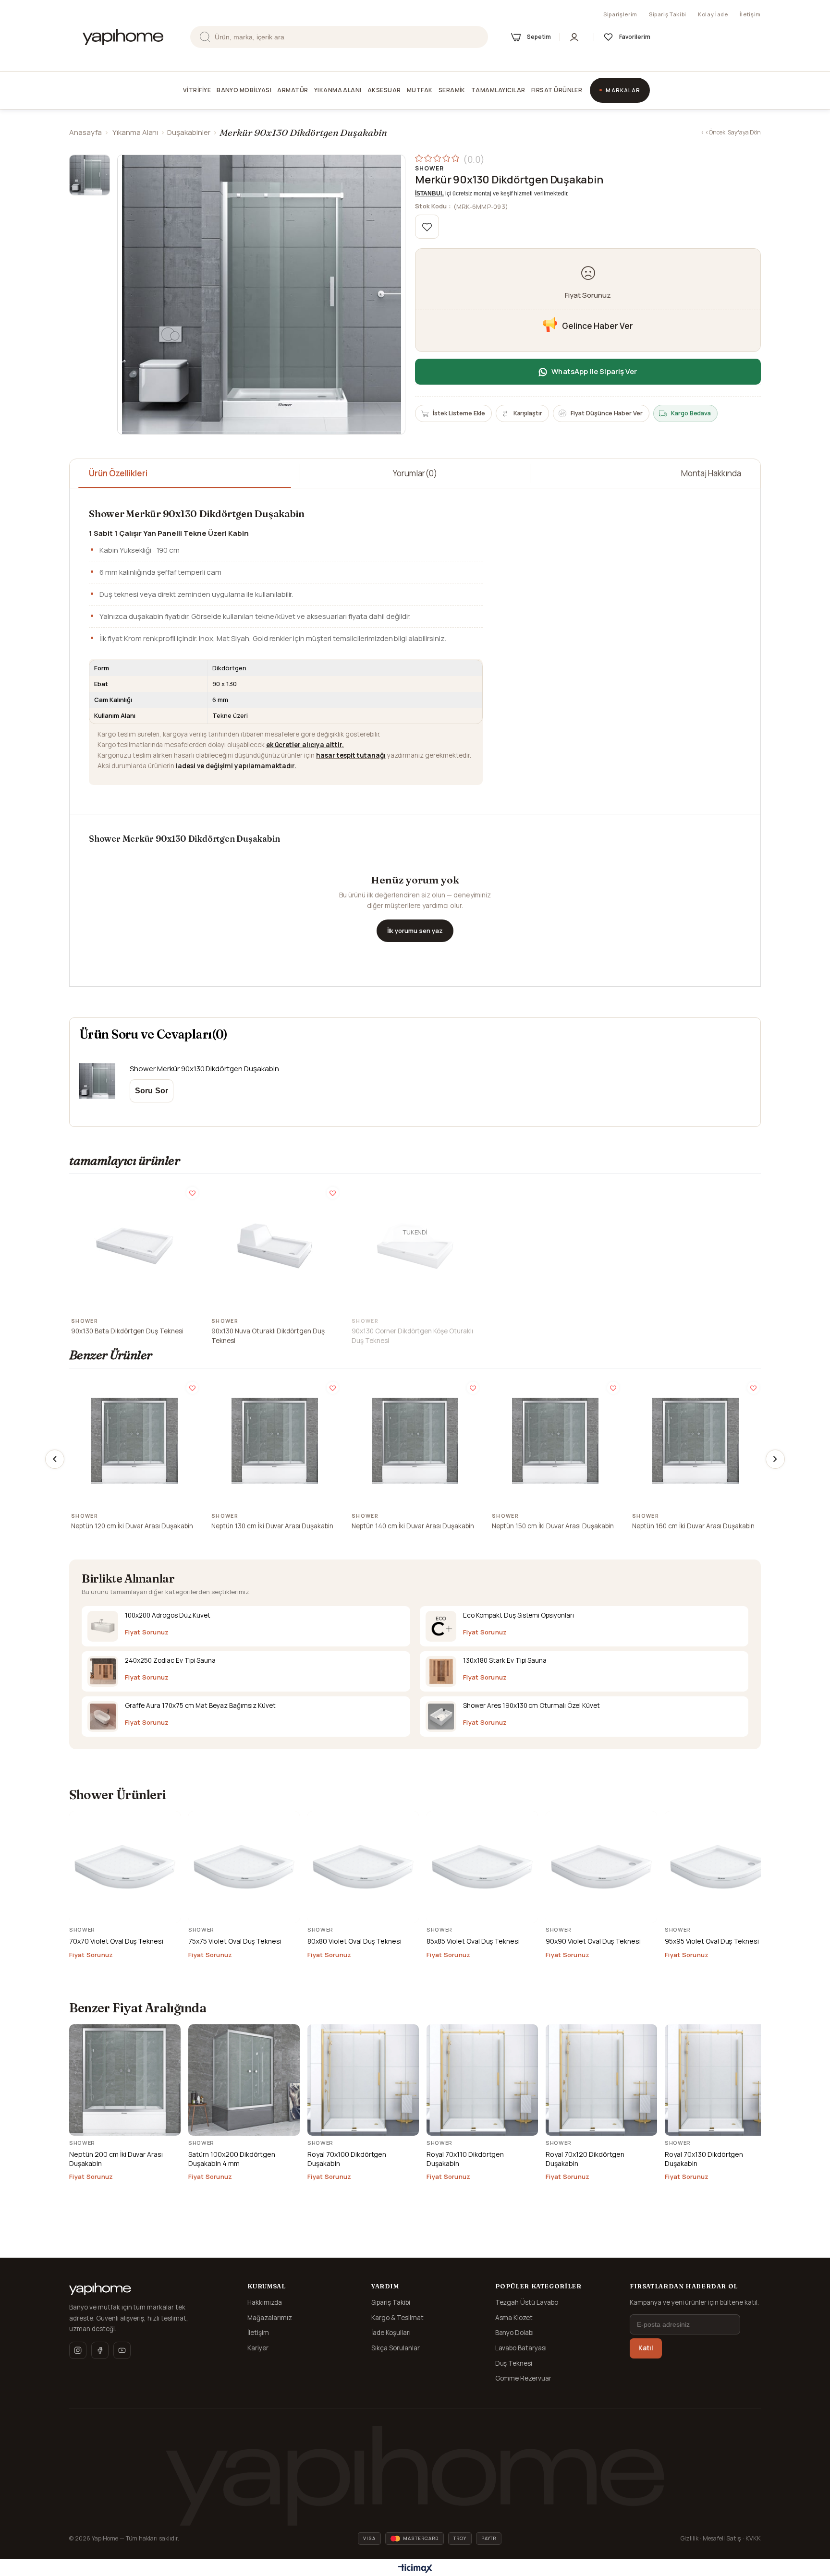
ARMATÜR (293, 90)
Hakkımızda (265, 2302)
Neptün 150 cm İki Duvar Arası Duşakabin (553, 1526)
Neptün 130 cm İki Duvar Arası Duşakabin (272, 1526)
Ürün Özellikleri (118, 473)
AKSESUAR (384, 90)
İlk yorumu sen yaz (415, 931)
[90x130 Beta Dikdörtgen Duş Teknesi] (134, 1246)
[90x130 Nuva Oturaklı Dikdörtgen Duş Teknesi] (275, 1246)
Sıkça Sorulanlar (396, 2348)
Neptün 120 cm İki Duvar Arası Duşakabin (132, 1526)
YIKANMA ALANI (338, 90)
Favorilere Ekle (192, 1193)
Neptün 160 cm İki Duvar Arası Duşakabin (693, 1526)
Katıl (646, 2348)
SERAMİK (452, 90)
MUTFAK (420, 90)
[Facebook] (100, 2350)
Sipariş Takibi (668, 14)
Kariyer (258, 2348)
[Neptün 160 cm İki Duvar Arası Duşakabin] (696, 1441)
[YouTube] (122, 2350)
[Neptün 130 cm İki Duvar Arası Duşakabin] (275, 1441)
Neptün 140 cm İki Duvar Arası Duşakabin (413, 1526)
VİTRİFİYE (197, 90)
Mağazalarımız (270, 2318)
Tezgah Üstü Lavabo (527, 2302)
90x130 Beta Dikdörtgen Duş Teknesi (127, 1331)
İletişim (750, 14)
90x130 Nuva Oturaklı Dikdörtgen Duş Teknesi (268, 1336)
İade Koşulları (391, 2333)
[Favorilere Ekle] (427, 227)
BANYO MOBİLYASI (244, 90)
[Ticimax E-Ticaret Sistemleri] (415, 2569)
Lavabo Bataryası (521, 2348)
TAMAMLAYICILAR (498, 90)
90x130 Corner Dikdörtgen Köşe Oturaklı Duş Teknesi (412, 1336)
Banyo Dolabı (515, 2333)
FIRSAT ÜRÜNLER (557, 90)
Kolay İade (713, 14)
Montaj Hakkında (711, 473)
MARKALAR (623, 90)
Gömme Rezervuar (524, 2378)
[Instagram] (78, 2350)
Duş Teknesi (514, 2363)
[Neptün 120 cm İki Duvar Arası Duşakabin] (134, 1441)
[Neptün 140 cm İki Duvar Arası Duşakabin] (415, 1441)
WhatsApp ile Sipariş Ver (594, 371)
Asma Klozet (514, 2318)
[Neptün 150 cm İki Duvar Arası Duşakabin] (555, 1441)
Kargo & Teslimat (397, 2318)
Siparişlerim (620, 14)
